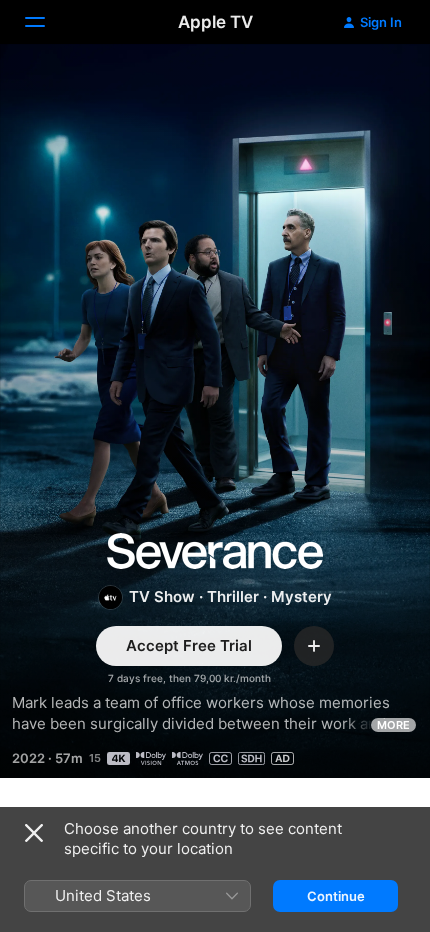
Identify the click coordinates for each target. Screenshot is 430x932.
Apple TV (215, 22)
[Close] (34, 833)
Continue (336, 896)
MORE (393, 725)
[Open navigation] (47, 22)
